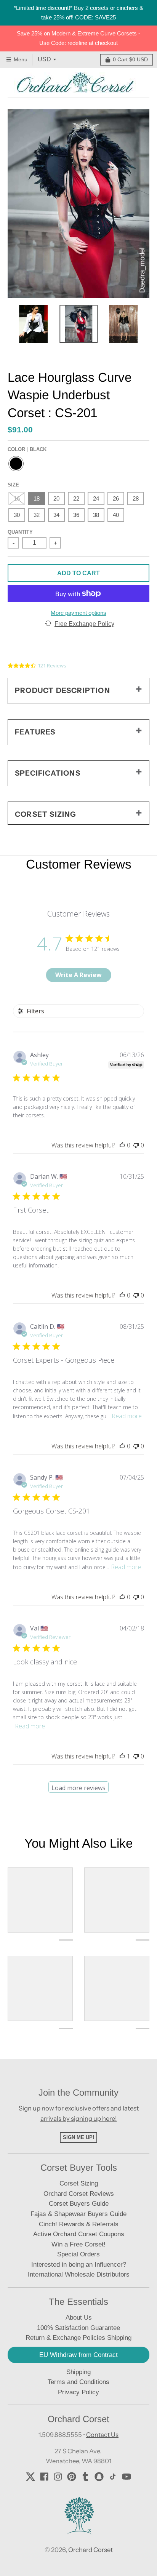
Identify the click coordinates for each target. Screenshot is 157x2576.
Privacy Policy (78, 2392)
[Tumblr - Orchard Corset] (85, 2477)
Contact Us (102, 2435)
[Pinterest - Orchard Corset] (72, 2477)
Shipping (78, 2372)
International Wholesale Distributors (79, 2274)
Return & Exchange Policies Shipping (78, 2338)
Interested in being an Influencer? (79, 2265)
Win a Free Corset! (78, 2244)
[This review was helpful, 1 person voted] (122, 1756)
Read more (127, 1416)
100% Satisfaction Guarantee (78, 2328)
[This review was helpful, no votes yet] (122, 1145)
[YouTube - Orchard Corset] (127, 2477)
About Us (79, 2318)
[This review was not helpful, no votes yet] (136, 1145)
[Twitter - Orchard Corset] (30, 2477)
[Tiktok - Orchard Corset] (113, 2477)
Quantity (20, 532)
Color (27, 449)
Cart (130, 59)
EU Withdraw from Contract (78, 2355)
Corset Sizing (79, 2183)
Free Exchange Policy (84, 624)
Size (13, 485)
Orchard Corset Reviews (79, 2194)
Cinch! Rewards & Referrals (79, 2224)
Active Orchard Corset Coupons (79, 2234)
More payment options (78, 613)
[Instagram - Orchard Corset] (58, 2477)
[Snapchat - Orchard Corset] (99, 2477)
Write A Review (78, 975)
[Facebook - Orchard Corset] (44, 2477)
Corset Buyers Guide (79, 2204)
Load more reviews (78, 1788)
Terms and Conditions (78, 2382)
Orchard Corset (91, 2550)
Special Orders (78, 2254)
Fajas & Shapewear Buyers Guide (78, 2214)
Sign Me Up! (78, 2137)
